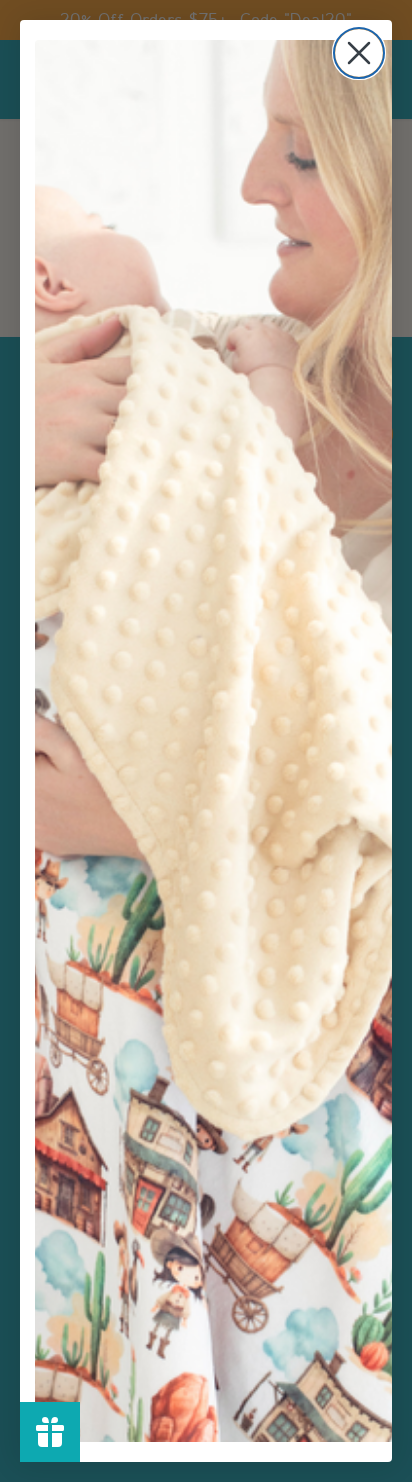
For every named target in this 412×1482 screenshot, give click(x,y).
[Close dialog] (359, 53)
